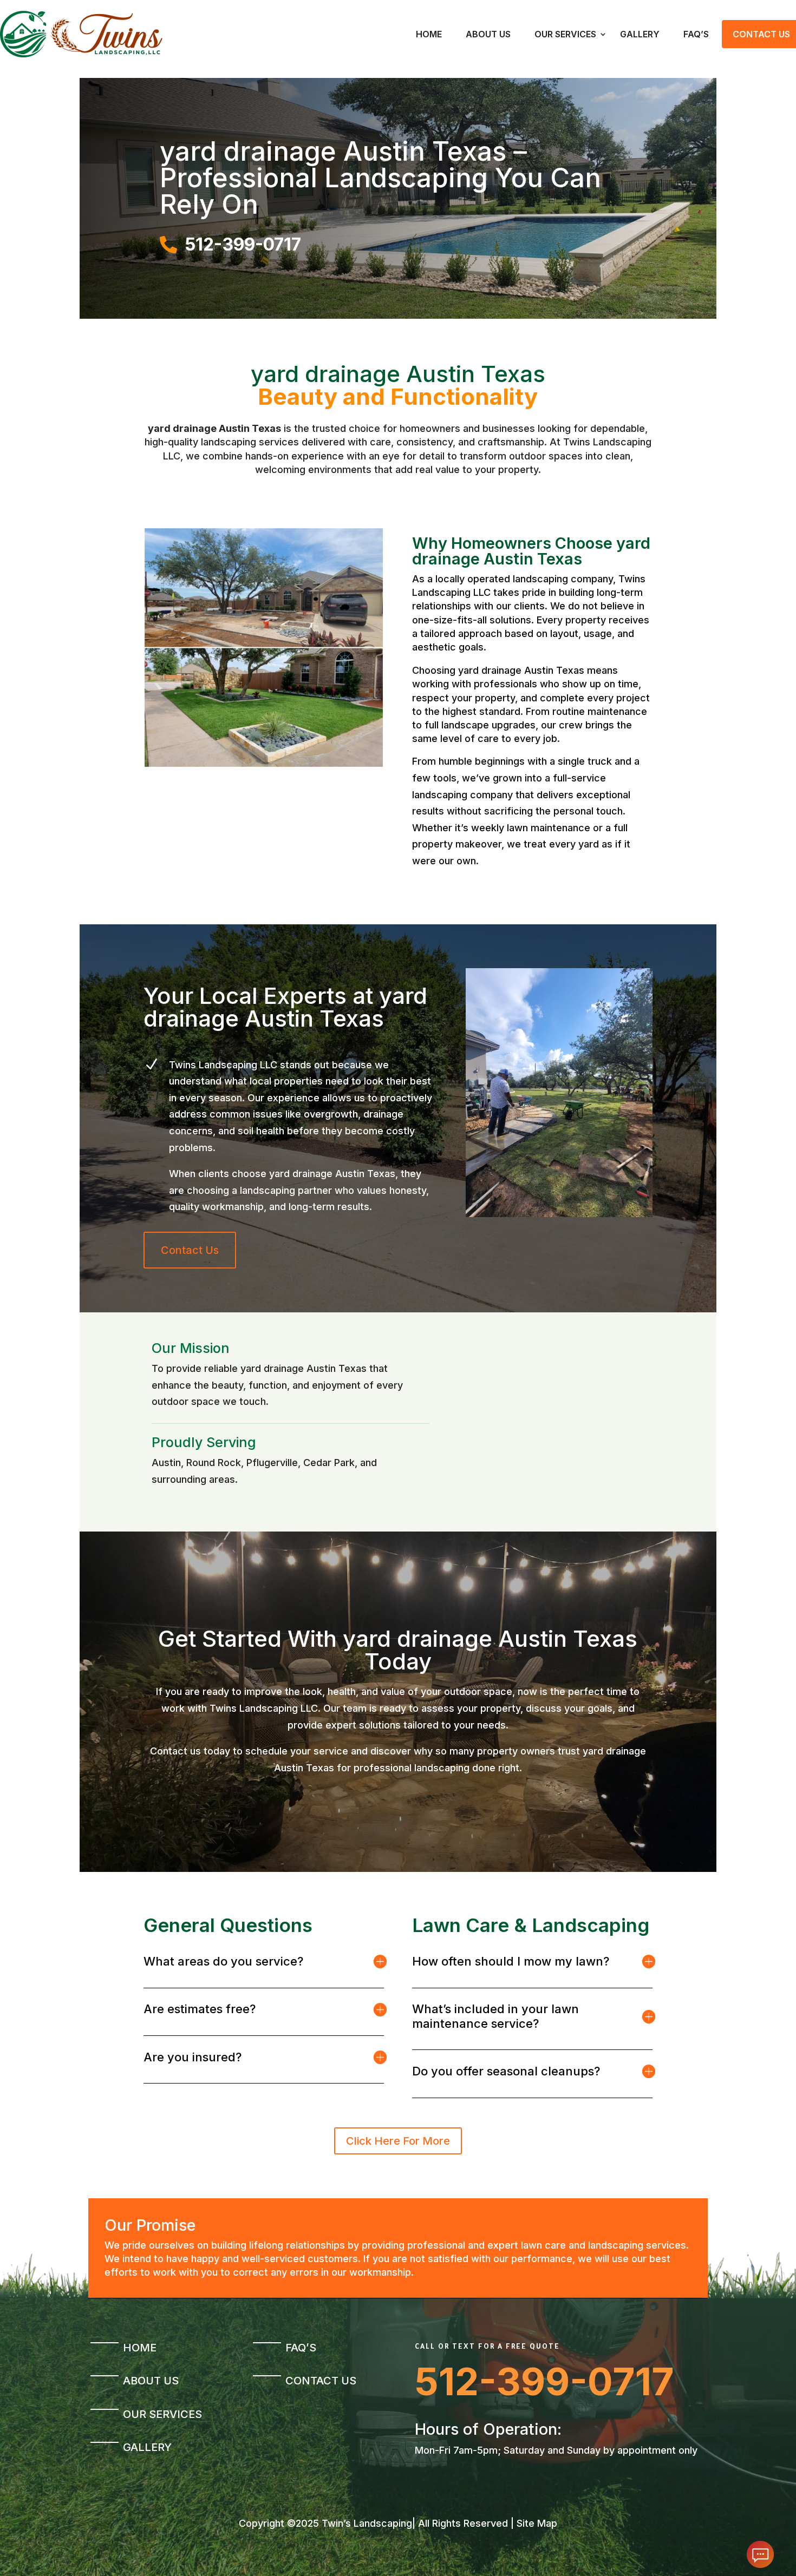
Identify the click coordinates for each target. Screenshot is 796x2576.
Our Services (565, 34)
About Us (488, 34)
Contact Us (190, 1250)
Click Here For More (398, 2141)
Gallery (640, 34)
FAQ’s (696, 34)
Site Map (537, 2523)
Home (429, 34)
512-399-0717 (544, 2381)
